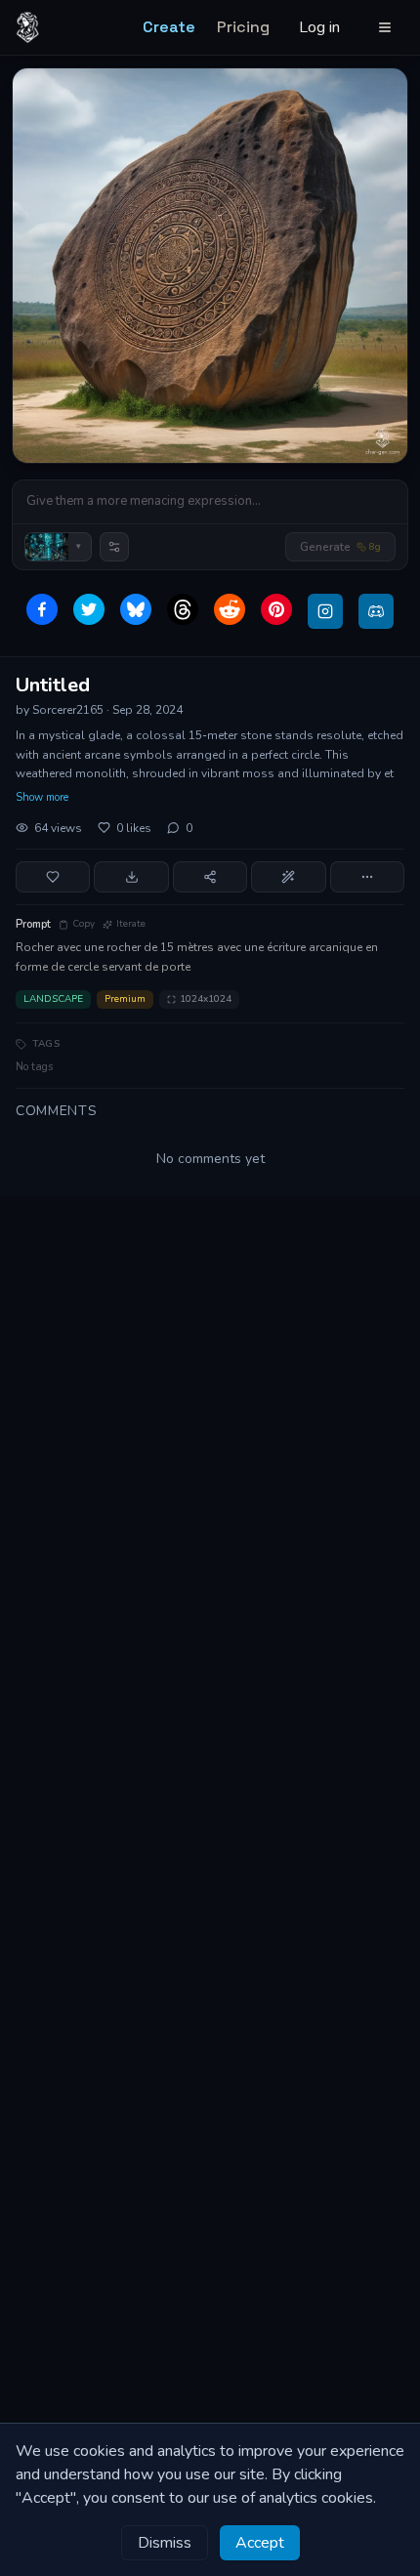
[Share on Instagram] (325, 611)
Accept (260, 2543)
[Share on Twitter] (89, 609)
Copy (84, 924)
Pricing (243, 27)
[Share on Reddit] (230, 609)
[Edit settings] (114, 547)
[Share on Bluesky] (136, 609)
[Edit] (288, 877)
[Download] (131, 877)
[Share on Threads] (183, 609)
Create (169, 27)
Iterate (131, 924)
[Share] (210, 877)
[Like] (53, 877)
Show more (42, 797)
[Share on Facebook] (42, 609)
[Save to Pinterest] (276, 609)
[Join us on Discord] (376, 611)
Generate (340, 547)
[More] (367, 877)
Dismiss (165, 2543)
